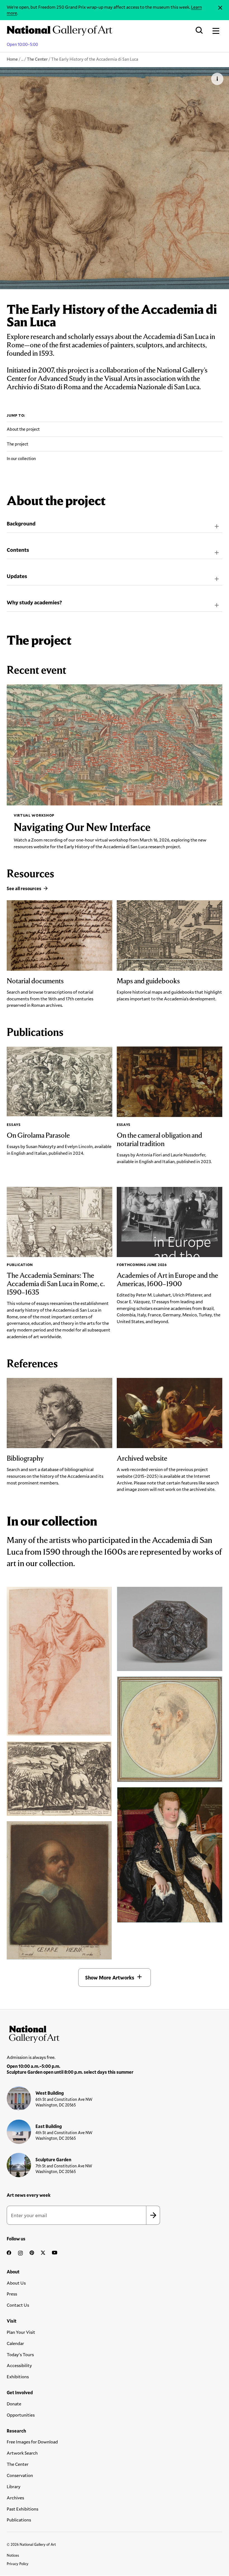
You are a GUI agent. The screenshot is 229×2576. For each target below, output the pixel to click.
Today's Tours (20, 2354)
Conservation (20, 2475)
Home (12, 59)
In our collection (21, 458)
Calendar (15, 2343)
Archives (15, 2498)
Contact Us (18, 2305)
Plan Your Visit (21, 2332)
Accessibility (19, 2365)
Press (12, 2294)
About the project (23, 429)
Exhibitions (18, 2376)
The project (17, 444)
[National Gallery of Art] (114, 2033)
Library (14, 2486)
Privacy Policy (18, 2564)
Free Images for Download (32, 2442)
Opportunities (21, 2415)
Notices (13, 2555)
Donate (14, 2404)
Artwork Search (22, 2453)
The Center (37, 59)
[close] (220, 8)
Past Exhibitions (22, 2509)
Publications (19, 2520)
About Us (16, 2283)
